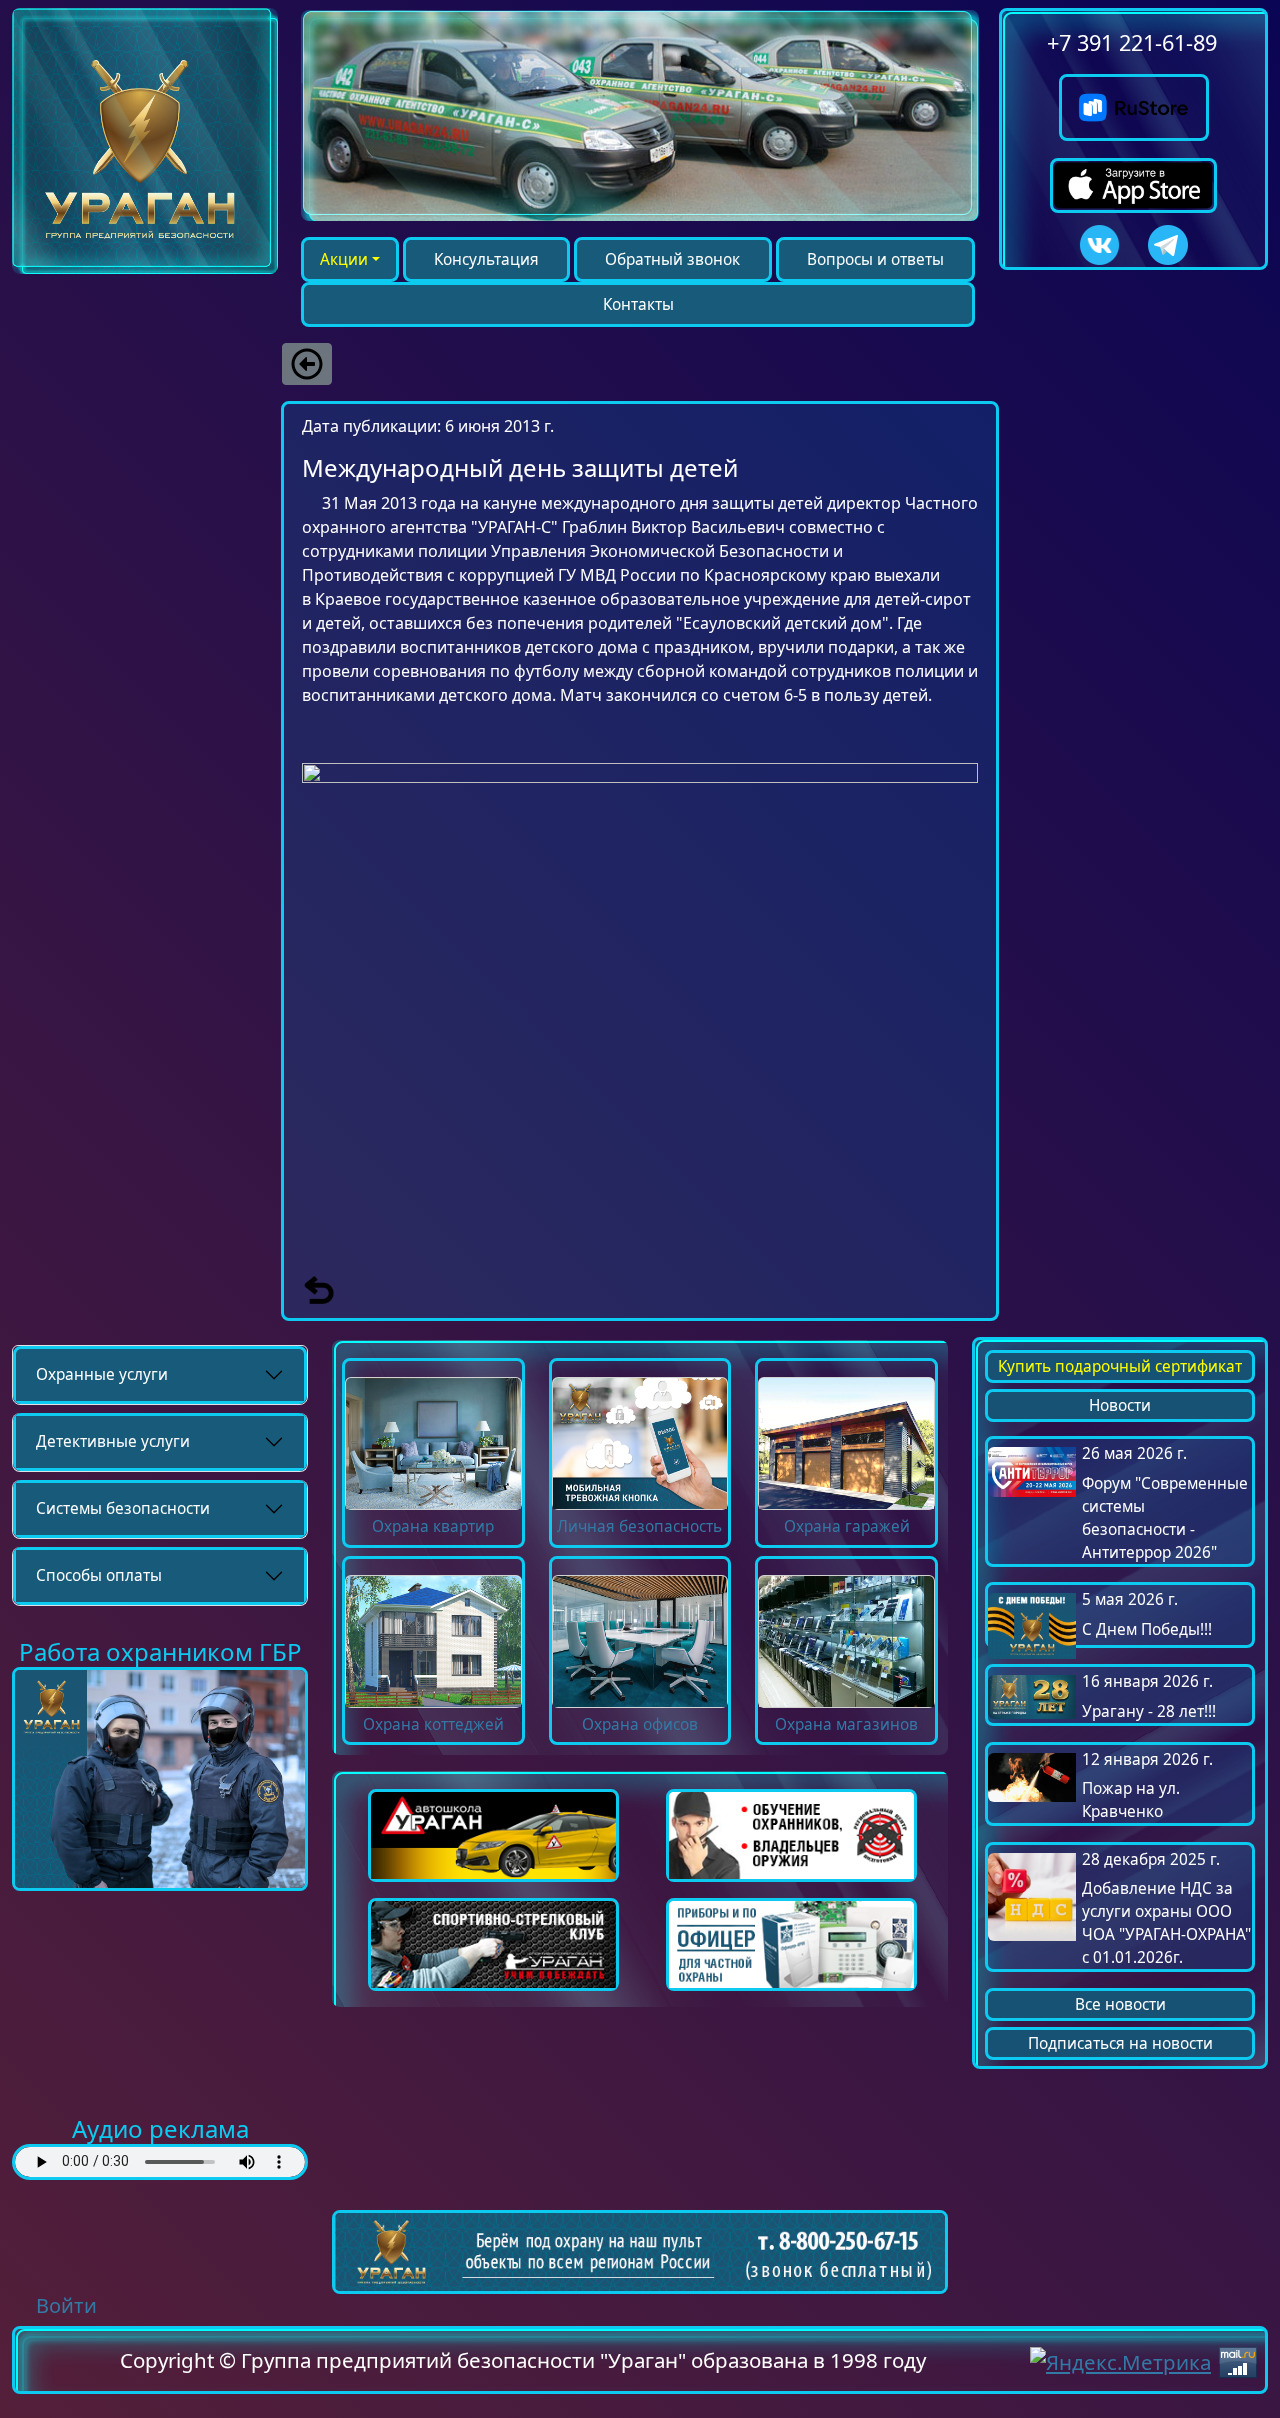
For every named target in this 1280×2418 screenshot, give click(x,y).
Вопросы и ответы (875, 259)
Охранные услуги (102, 1374)
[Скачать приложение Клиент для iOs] (1133, 175)
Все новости (1120, 2004)
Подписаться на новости (1120, 2043)
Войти (66, 2305)
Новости (1120, 1405)
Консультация (486, 259)
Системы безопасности (123, 1508)
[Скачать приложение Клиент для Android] (1134, 101)
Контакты (638, 304)
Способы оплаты (99, 1575)
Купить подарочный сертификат (1120, 1366)
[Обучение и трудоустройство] (160, 1777)
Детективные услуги (113, 1441)
